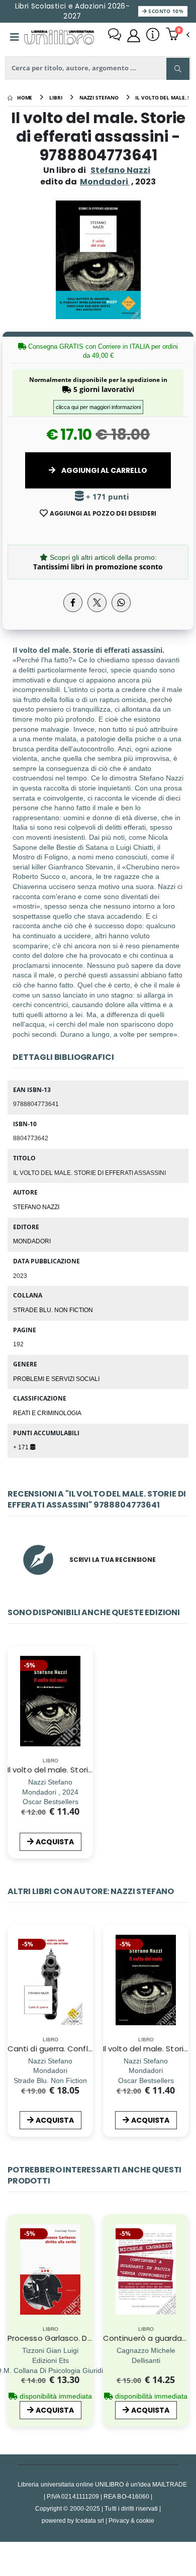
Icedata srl (90, 2520)
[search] (178, 69)
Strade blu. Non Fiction (53, 1310)
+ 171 (22, 1447)
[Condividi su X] (97, 603)
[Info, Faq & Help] (153, 36)
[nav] (12, 1995)
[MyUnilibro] (134, 36)
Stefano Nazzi (120, 170)
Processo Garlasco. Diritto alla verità (76, 2338)
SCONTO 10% (165, 11)
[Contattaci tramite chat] (115, 36)
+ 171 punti (107, 497)
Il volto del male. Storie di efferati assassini (88, 1770)
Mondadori (32, 1241)
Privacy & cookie (131, 2520)
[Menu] (15, 37)
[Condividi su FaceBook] (73, 603)
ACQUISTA (55, 1842)
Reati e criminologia (47, 1413)
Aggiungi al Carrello (104, 470)
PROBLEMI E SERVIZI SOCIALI (56, 1378)
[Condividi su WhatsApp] (121, 603)
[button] (178, 35)
